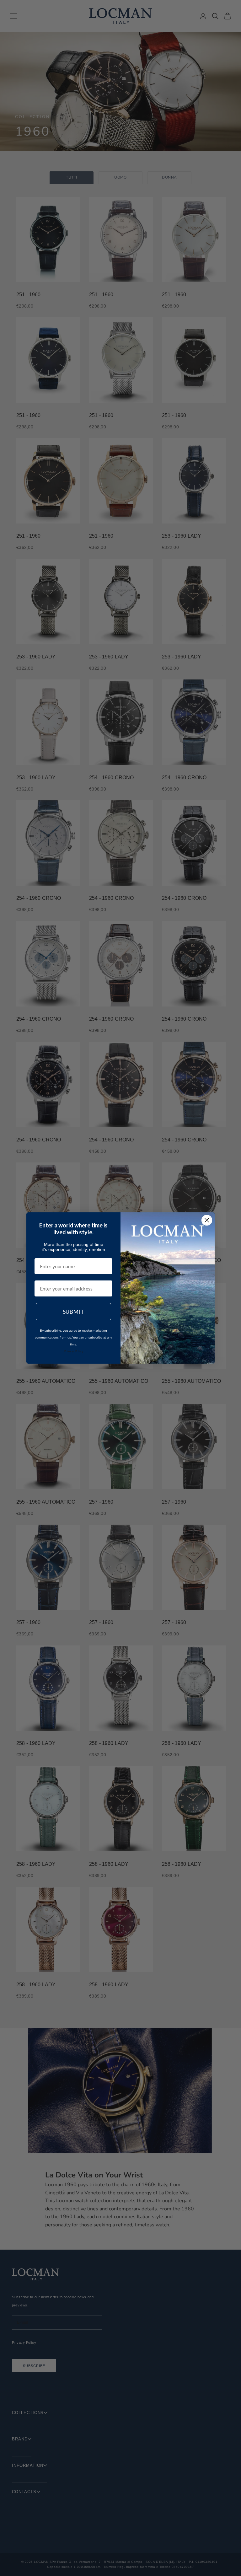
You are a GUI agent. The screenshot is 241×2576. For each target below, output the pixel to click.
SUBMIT (73, 1312)
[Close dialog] (207, 1220)
